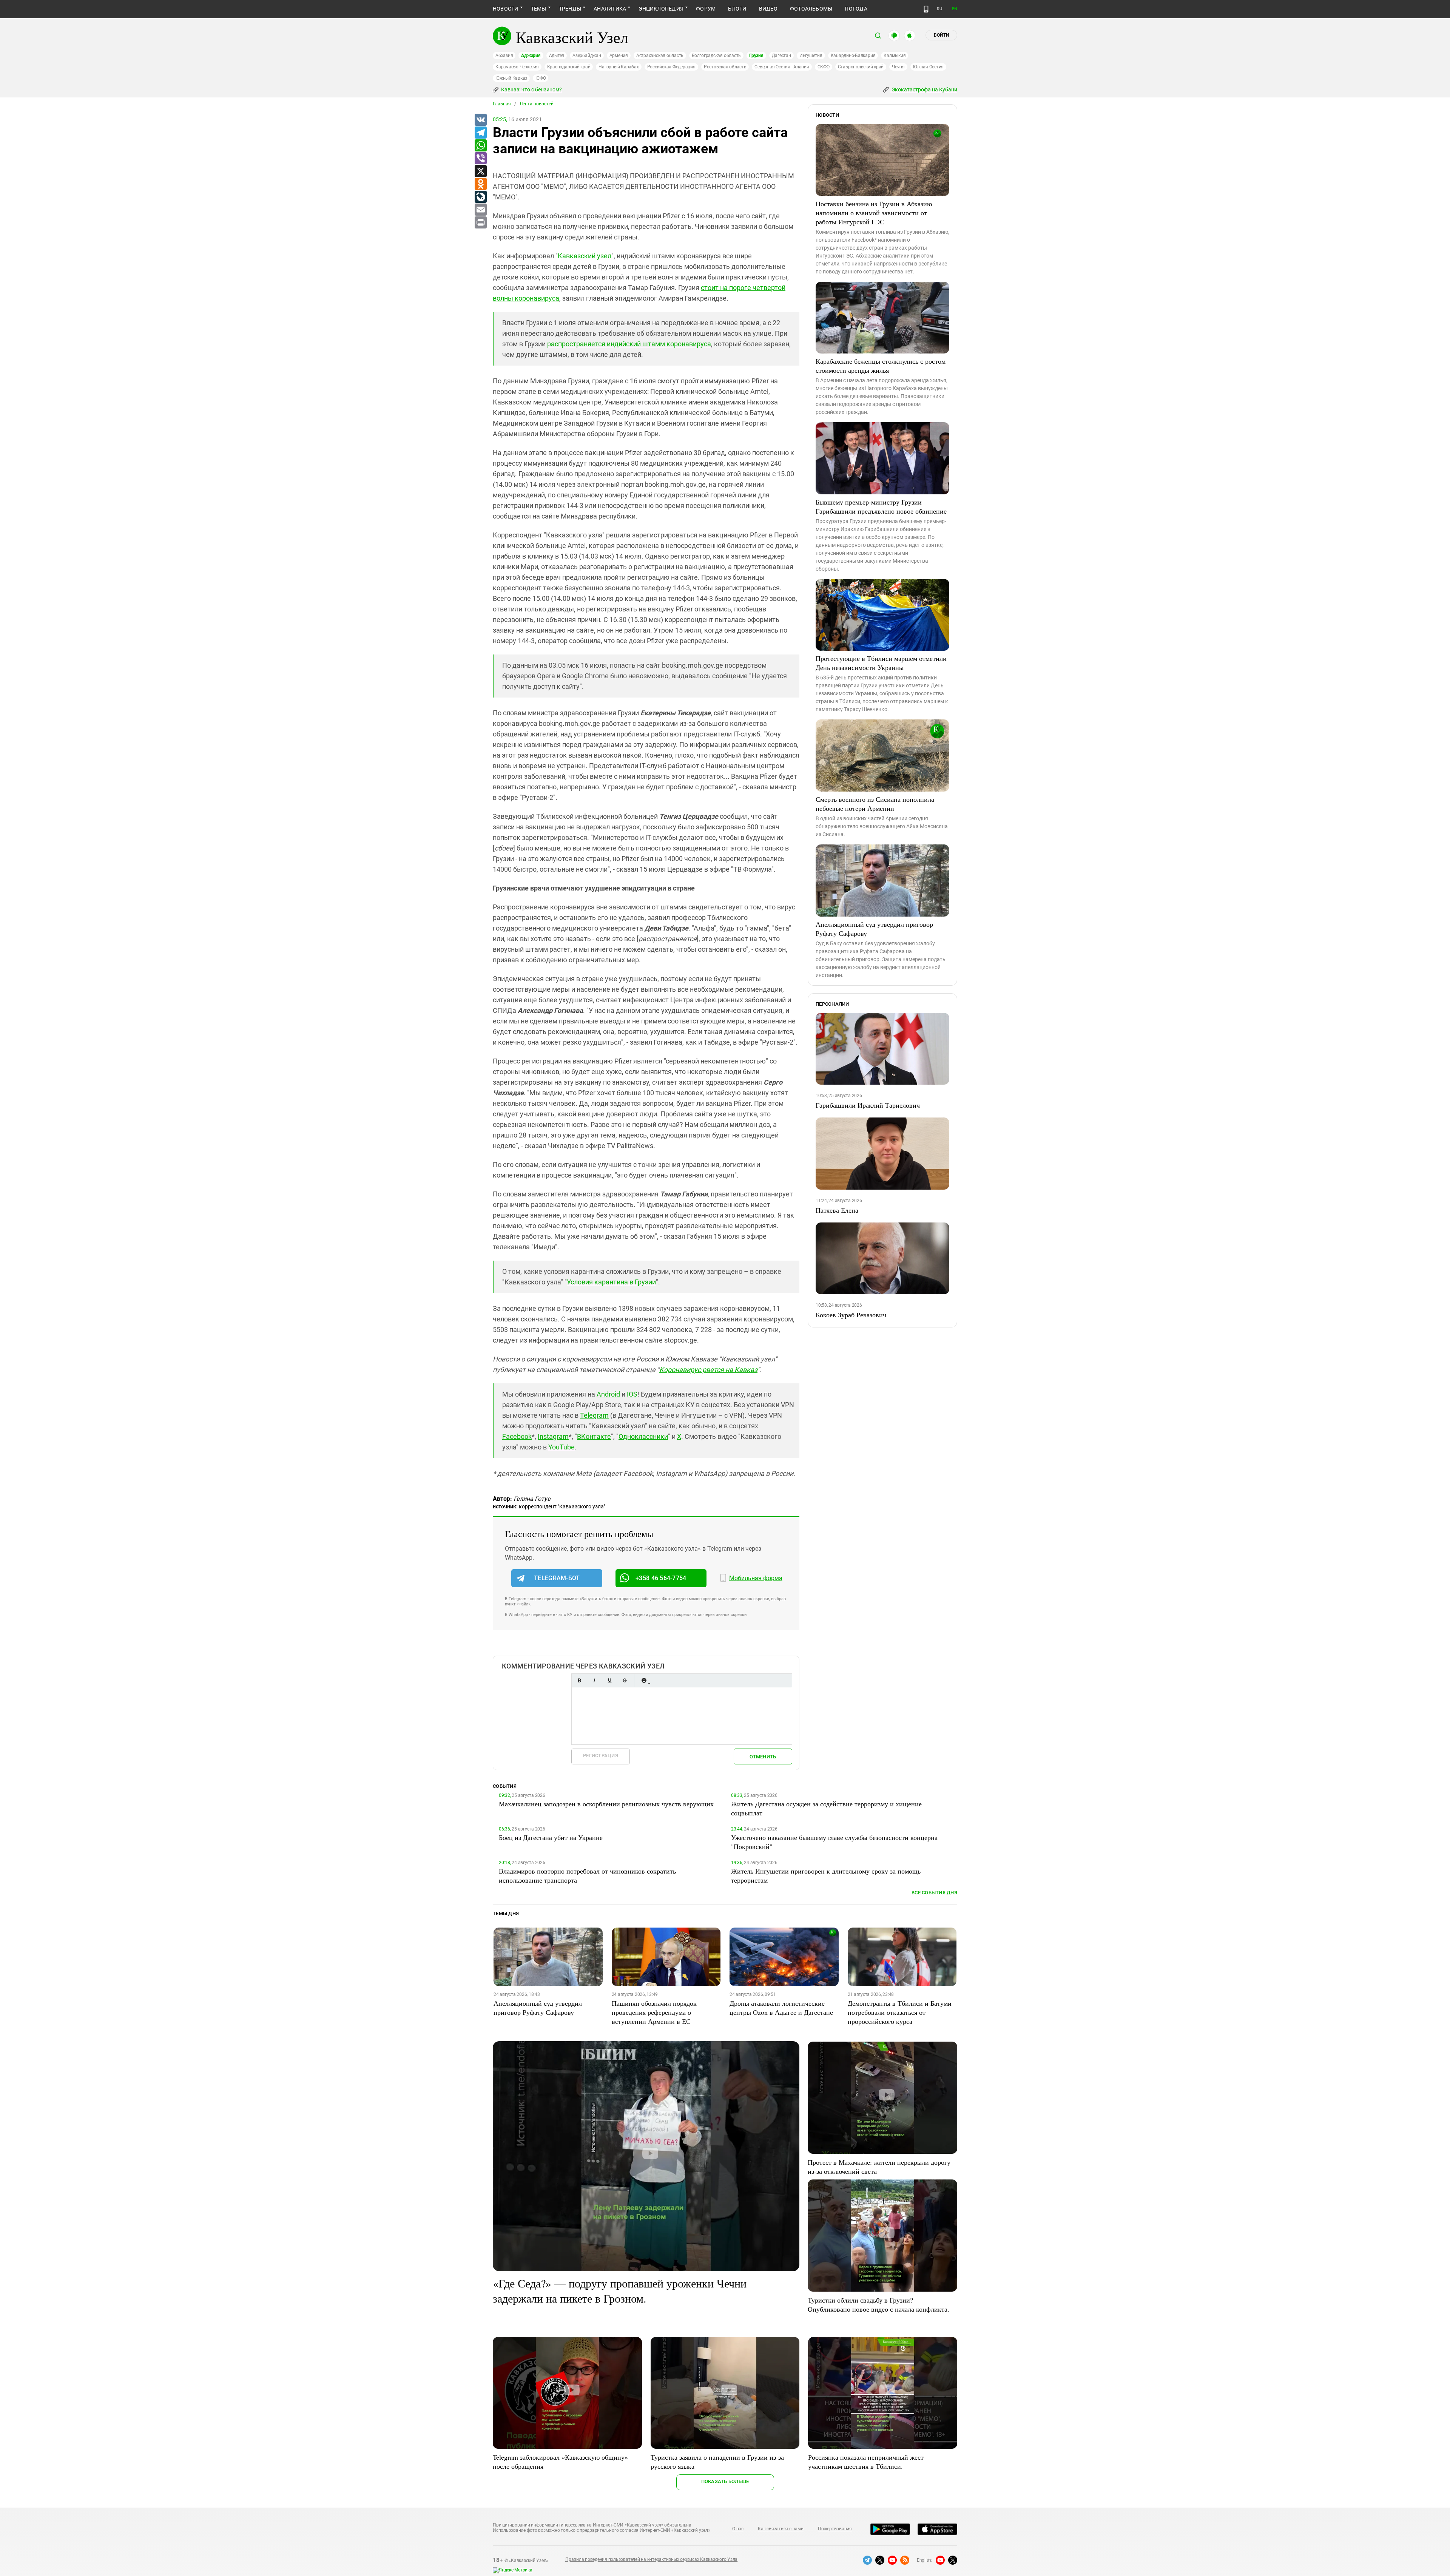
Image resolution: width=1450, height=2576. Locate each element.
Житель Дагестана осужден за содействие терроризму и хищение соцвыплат (826, 1808)
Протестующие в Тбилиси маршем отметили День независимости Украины (881, 663)
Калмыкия (895, 56)
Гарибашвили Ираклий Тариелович (868, 1105)
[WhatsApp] (480, 146)
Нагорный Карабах (619, 67)
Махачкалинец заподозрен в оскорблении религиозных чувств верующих (606, 1804)
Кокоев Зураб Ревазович (851, 1315)
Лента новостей (537, 104)
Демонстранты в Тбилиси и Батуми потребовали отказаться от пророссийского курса (900, 2012)
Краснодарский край (569, 67)
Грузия (756, 56)
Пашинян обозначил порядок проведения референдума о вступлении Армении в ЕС (654, 2012)
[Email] (480, 210)
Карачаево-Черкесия (517, 67)
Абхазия (504, 56)
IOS (632, 1394)
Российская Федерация (671, 67)
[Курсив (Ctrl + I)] (594, 1680)
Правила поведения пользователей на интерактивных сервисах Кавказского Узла (651, 2559)
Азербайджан (587, 56)
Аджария (531, 56)
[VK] (480, 120)
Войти (941, 35)
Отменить (763, 1757)
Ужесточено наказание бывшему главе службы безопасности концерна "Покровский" (834, 1842)
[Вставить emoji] (644, 1680)
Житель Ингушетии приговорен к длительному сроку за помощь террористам (826, 1875)
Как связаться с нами (781, 2529)
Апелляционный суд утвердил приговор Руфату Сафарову (874, 929)
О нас (738, 2529)
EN (955, 9)
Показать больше (725, 2481)
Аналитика (610, 9)
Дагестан (781, 56)
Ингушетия (811, 56)
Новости (506, 9)
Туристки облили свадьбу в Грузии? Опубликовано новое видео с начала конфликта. (878, 2304)
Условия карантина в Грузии (611, 1282)
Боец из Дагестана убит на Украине (551, 1837)
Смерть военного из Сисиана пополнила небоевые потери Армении (875, 804)
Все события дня (934, 1893)
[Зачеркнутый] (625, 1680)
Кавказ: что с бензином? (531, 90)
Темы (539, 9)
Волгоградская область (716, 56)
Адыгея (557, 56)
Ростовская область (725, 67)
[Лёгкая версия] (926, 9)
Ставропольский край (861, 67)
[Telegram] (480, 133)
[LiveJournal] (480, 197)
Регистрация (601, 1756)
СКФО (824, 67)
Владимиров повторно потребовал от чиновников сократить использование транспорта (587, 1875)
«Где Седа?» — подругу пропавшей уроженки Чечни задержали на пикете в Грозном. (620, 2290)
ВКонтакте (594, 1436)
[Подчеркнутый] (609, 1680)
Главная (502, 104)
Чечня (898, 67)
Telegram (594, 1415)
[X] (480, 171)
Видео (768, 9)
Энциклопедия (661, 9)
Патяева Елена (837, 1210)
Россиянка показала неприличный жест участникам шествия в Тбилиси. (866, 2462)
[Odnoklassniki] (480, 184)
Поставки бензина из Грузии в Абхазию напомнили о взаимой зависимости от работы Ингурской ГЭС (874, 213)
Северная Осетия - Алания (782, 67)
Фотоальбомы (811, 9)
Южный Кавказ (511, 78)
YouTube (561, 1447)
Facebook (517, 1436)
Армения (619, 56)
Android (608, 1394)
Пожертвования (835, 2529)
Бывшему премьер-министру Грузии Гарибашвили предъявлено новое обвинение (881, 506)
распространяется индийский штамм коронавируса (629, 344)
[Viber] (480, 159)
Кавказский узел (585, 256)
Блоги (737, 9)
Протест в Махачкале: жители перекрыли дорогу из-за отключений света (879, 2167)
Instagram (553, 1436)
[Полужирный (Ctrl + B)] (579, 1680)
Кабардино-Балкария (853, 56)
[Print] (480, 223)
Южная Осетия (928, 67)
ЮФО (541, 78)
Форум (706, 9)
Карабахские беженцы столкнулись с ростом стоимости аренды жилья (881, 366)
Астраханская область (660, 56)
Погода (856, 9)
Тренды (570, 9)
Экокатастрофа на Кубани (924, 90)
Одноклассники (643, 1436)
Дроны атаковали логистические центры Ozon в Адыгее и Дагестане (781, 2008)
